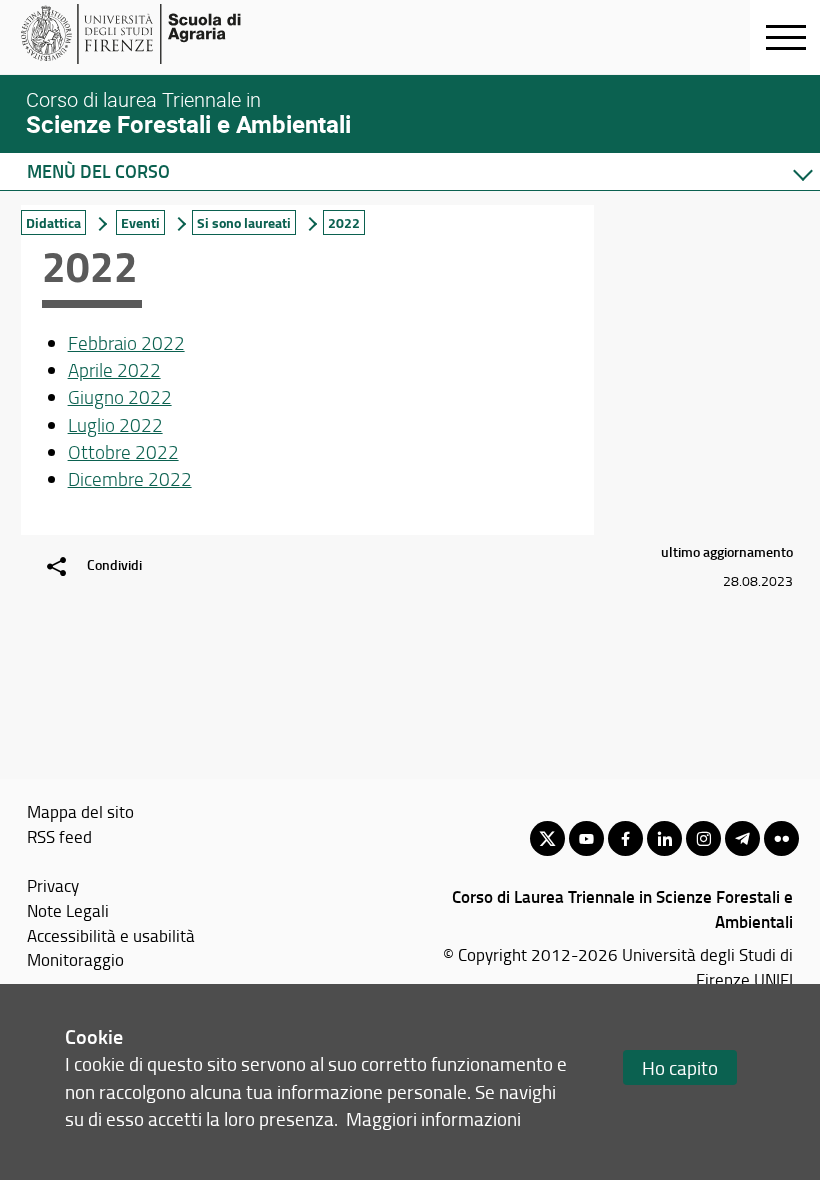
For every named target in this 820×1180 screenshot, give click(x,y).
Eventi (140, 222)
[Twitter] (547, 838)
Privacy (53, 885)
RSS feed (59, 836)
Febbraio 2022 (126, 343)
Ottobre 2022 (123, 452)
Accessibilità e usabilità (111, 935)
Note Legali (68, 910)
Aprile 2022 (114, 370)
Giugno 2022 (120, 397)
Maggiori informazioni (433, 1118)
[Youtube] (586, 838)
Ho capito (680, 1067)
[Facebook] (625, 838)
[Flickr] (781, 838)
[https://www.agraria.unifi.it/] (175, 34)
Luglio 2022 (115, 425)
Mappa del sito (80, 811)
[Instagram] (703, 838)
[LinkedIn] (664, 838)
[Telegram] (742, 838)
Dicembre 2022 (130, 479)
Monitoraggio (75, 959)
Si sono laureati (244, 222)
